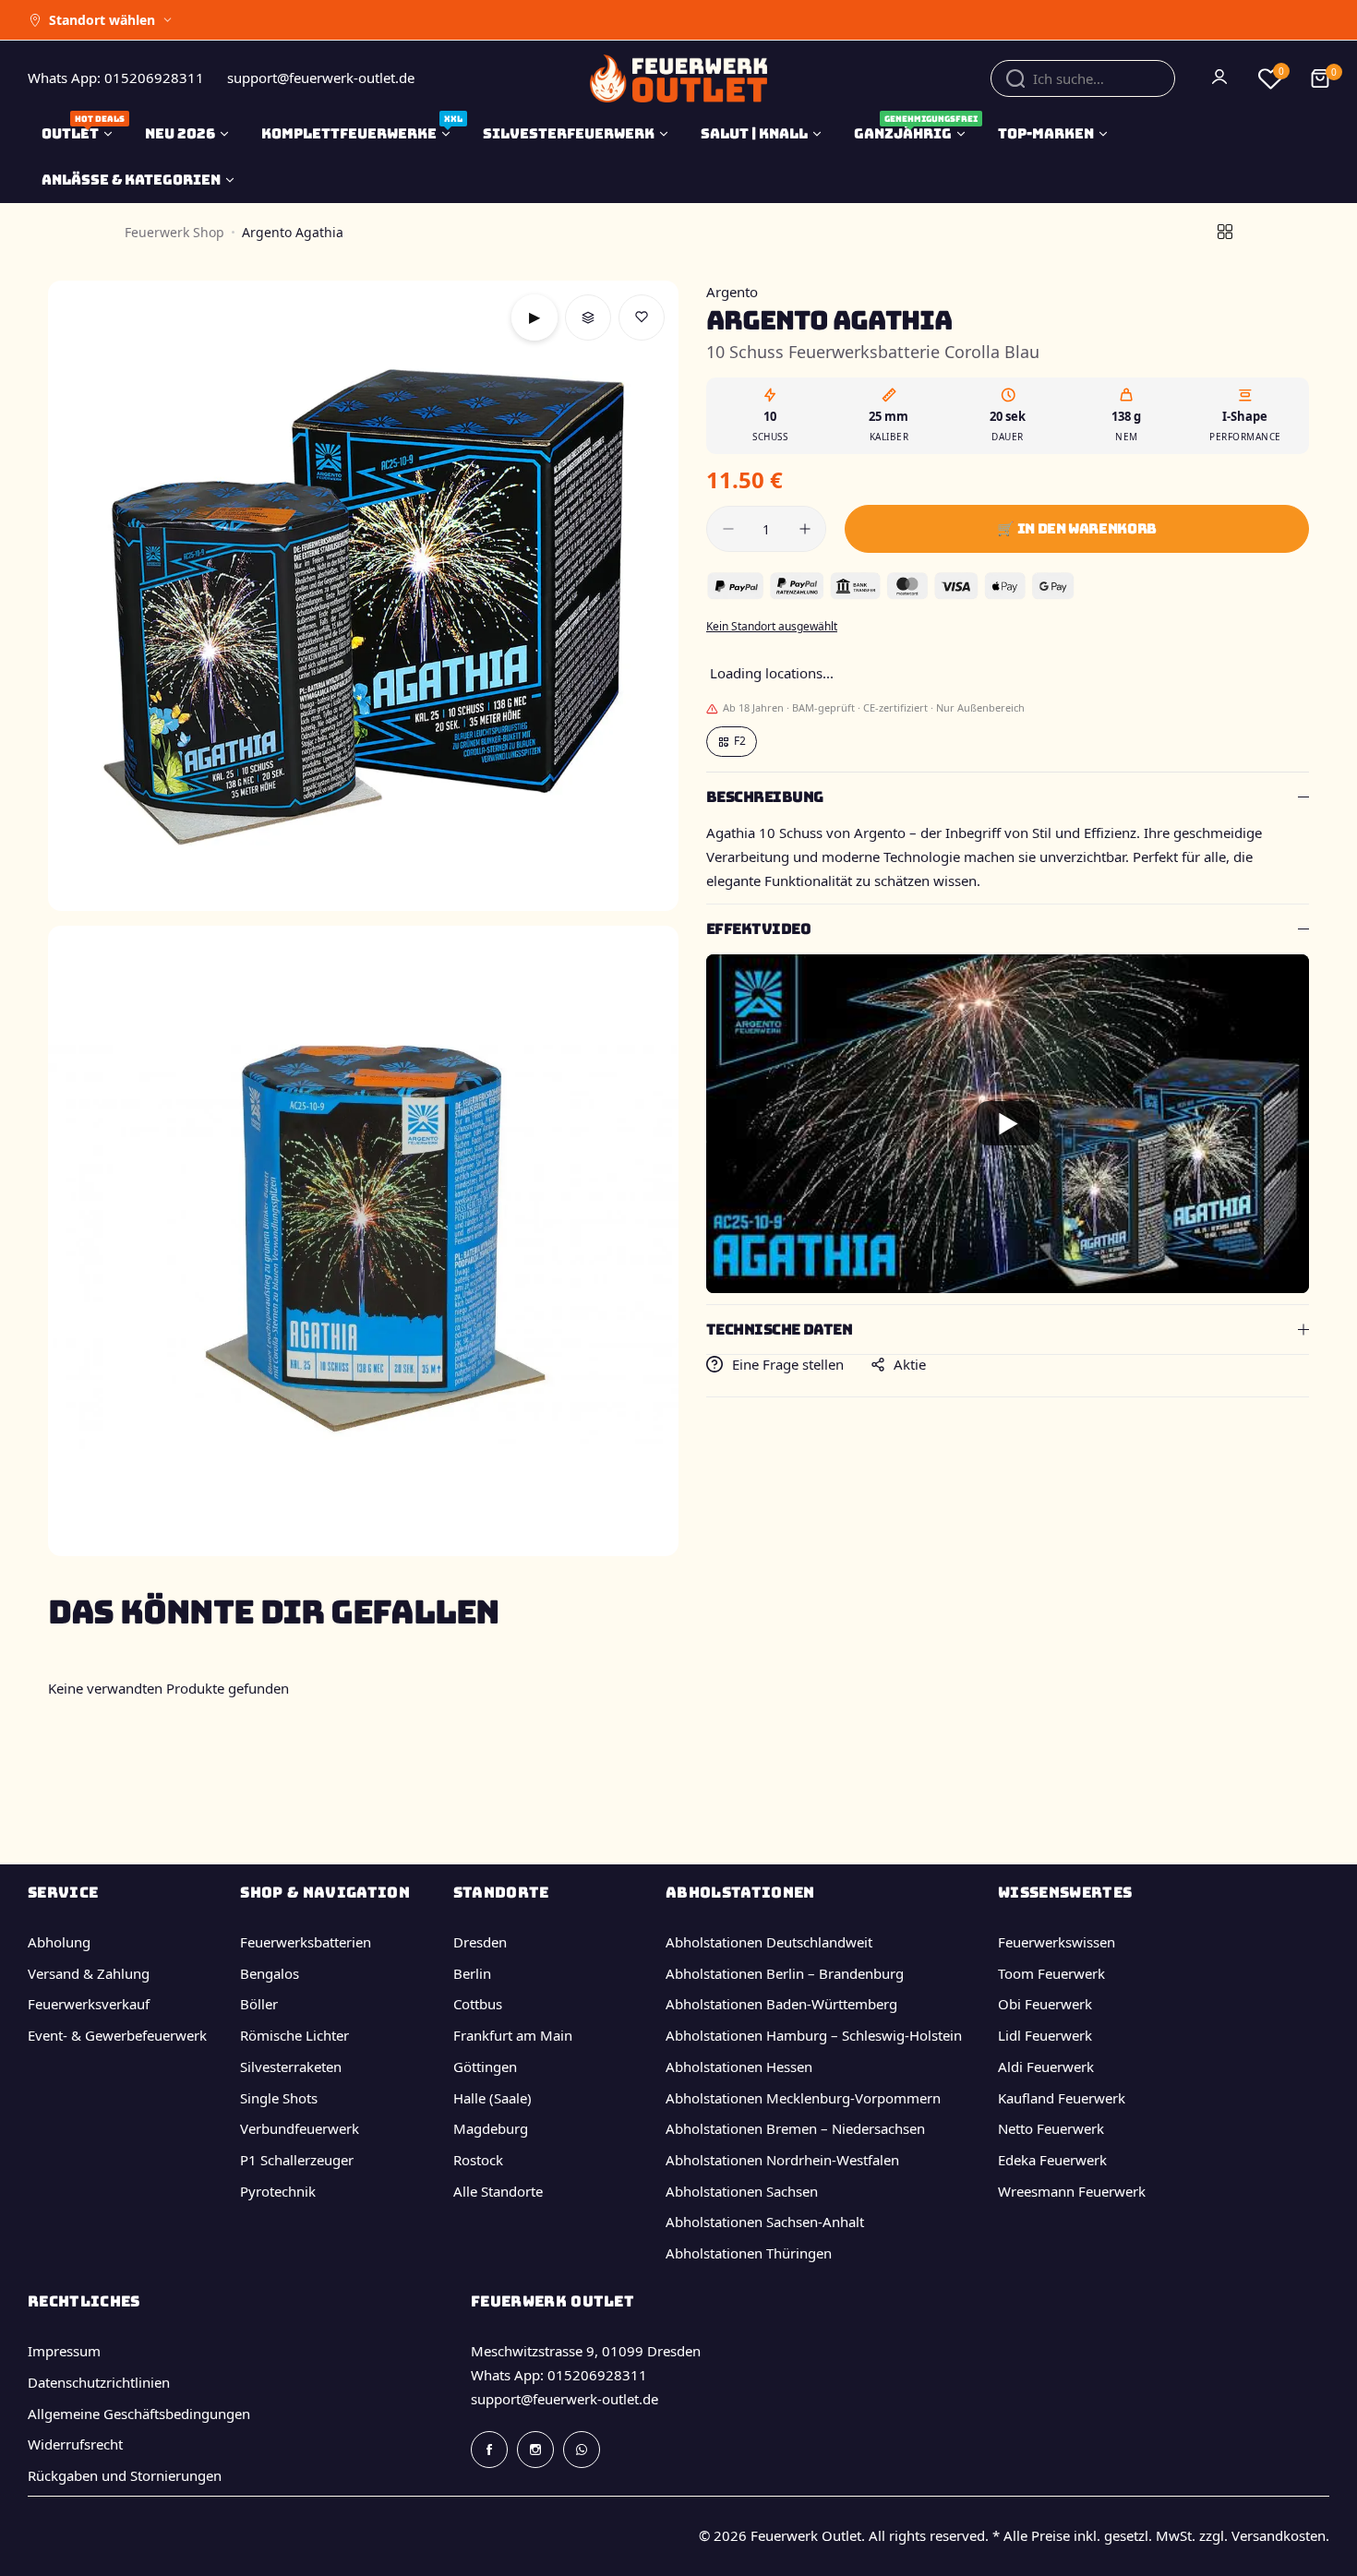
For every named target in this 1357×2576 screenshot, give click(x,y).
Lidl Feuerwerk (1045, 2035)
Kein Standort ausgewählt (772, 626)
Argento (732, 292)
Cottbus (478, 2004)
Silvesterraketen (291, 2067)
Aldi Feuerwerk (1046, 2067)
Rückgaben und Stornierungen (125, 2475)
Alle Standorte (498, 2191)
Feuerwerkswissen (1057, 1942)
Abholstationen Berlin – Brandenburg (785, 1973)
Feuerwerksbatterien (306, 1942)
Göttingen (485, 2067)
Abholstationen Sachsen (742, 2191)
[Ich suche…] (1015, 78)
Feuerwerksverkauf (89, 2004)
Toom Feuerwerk (1051, 1973)
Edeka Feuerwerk (1052, 2160)
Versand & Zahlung (89, 1973)
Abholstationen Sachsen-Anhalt (765, 2222)
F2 (740, 741)
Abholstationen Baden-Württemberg (781, 2004)
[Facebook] (489, 2450)
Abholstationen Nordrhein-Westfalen (782, 2160)
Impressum (64, 2351)
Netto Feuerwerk (1051, 2128)
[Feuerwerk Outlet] (678, 78)
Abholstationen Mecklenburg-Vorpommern (803, 2098)
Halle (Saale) (492, 2098)
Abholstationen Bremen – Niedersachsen (795, 2128)
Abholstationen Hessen (739, 2067)
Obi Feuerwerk (1045, 2004)
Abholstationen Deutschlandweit (769, 1942)
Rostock (478, 2160)
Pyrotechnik (278, 2191)
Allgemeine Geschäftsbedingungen (139, 2414)
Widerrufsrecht (75, 2444)
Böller (259, 2004)
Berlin (472, 1973)
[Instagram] (535, 2450)
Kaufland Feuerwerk (1062, 2098)
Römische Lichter (294, 2035)
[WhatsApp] (582, 2450)
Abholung (59, 1942)
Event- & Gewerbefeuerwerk (117, 2035)
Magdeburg (491, 2128)
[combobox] (1083, 78)
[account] (1221, 78)
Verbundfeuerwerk (300, 2128)
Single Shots (279, 2098)
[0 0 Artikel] (1320, 78)
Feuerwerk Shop (174, 232)
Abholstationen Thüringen (749, 2253)
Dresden (480, 1942)
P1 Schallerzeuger (297, 2160)
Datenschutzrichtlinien (99, 2382)
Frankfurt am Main (513, 2035)
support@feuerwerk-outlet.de (564, 2399)
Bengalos (270, 1973)
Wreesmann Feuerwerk (1072, 2191)
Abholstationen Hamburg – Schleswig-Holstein (814, 2035)
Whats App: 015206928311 (559, 2375)
